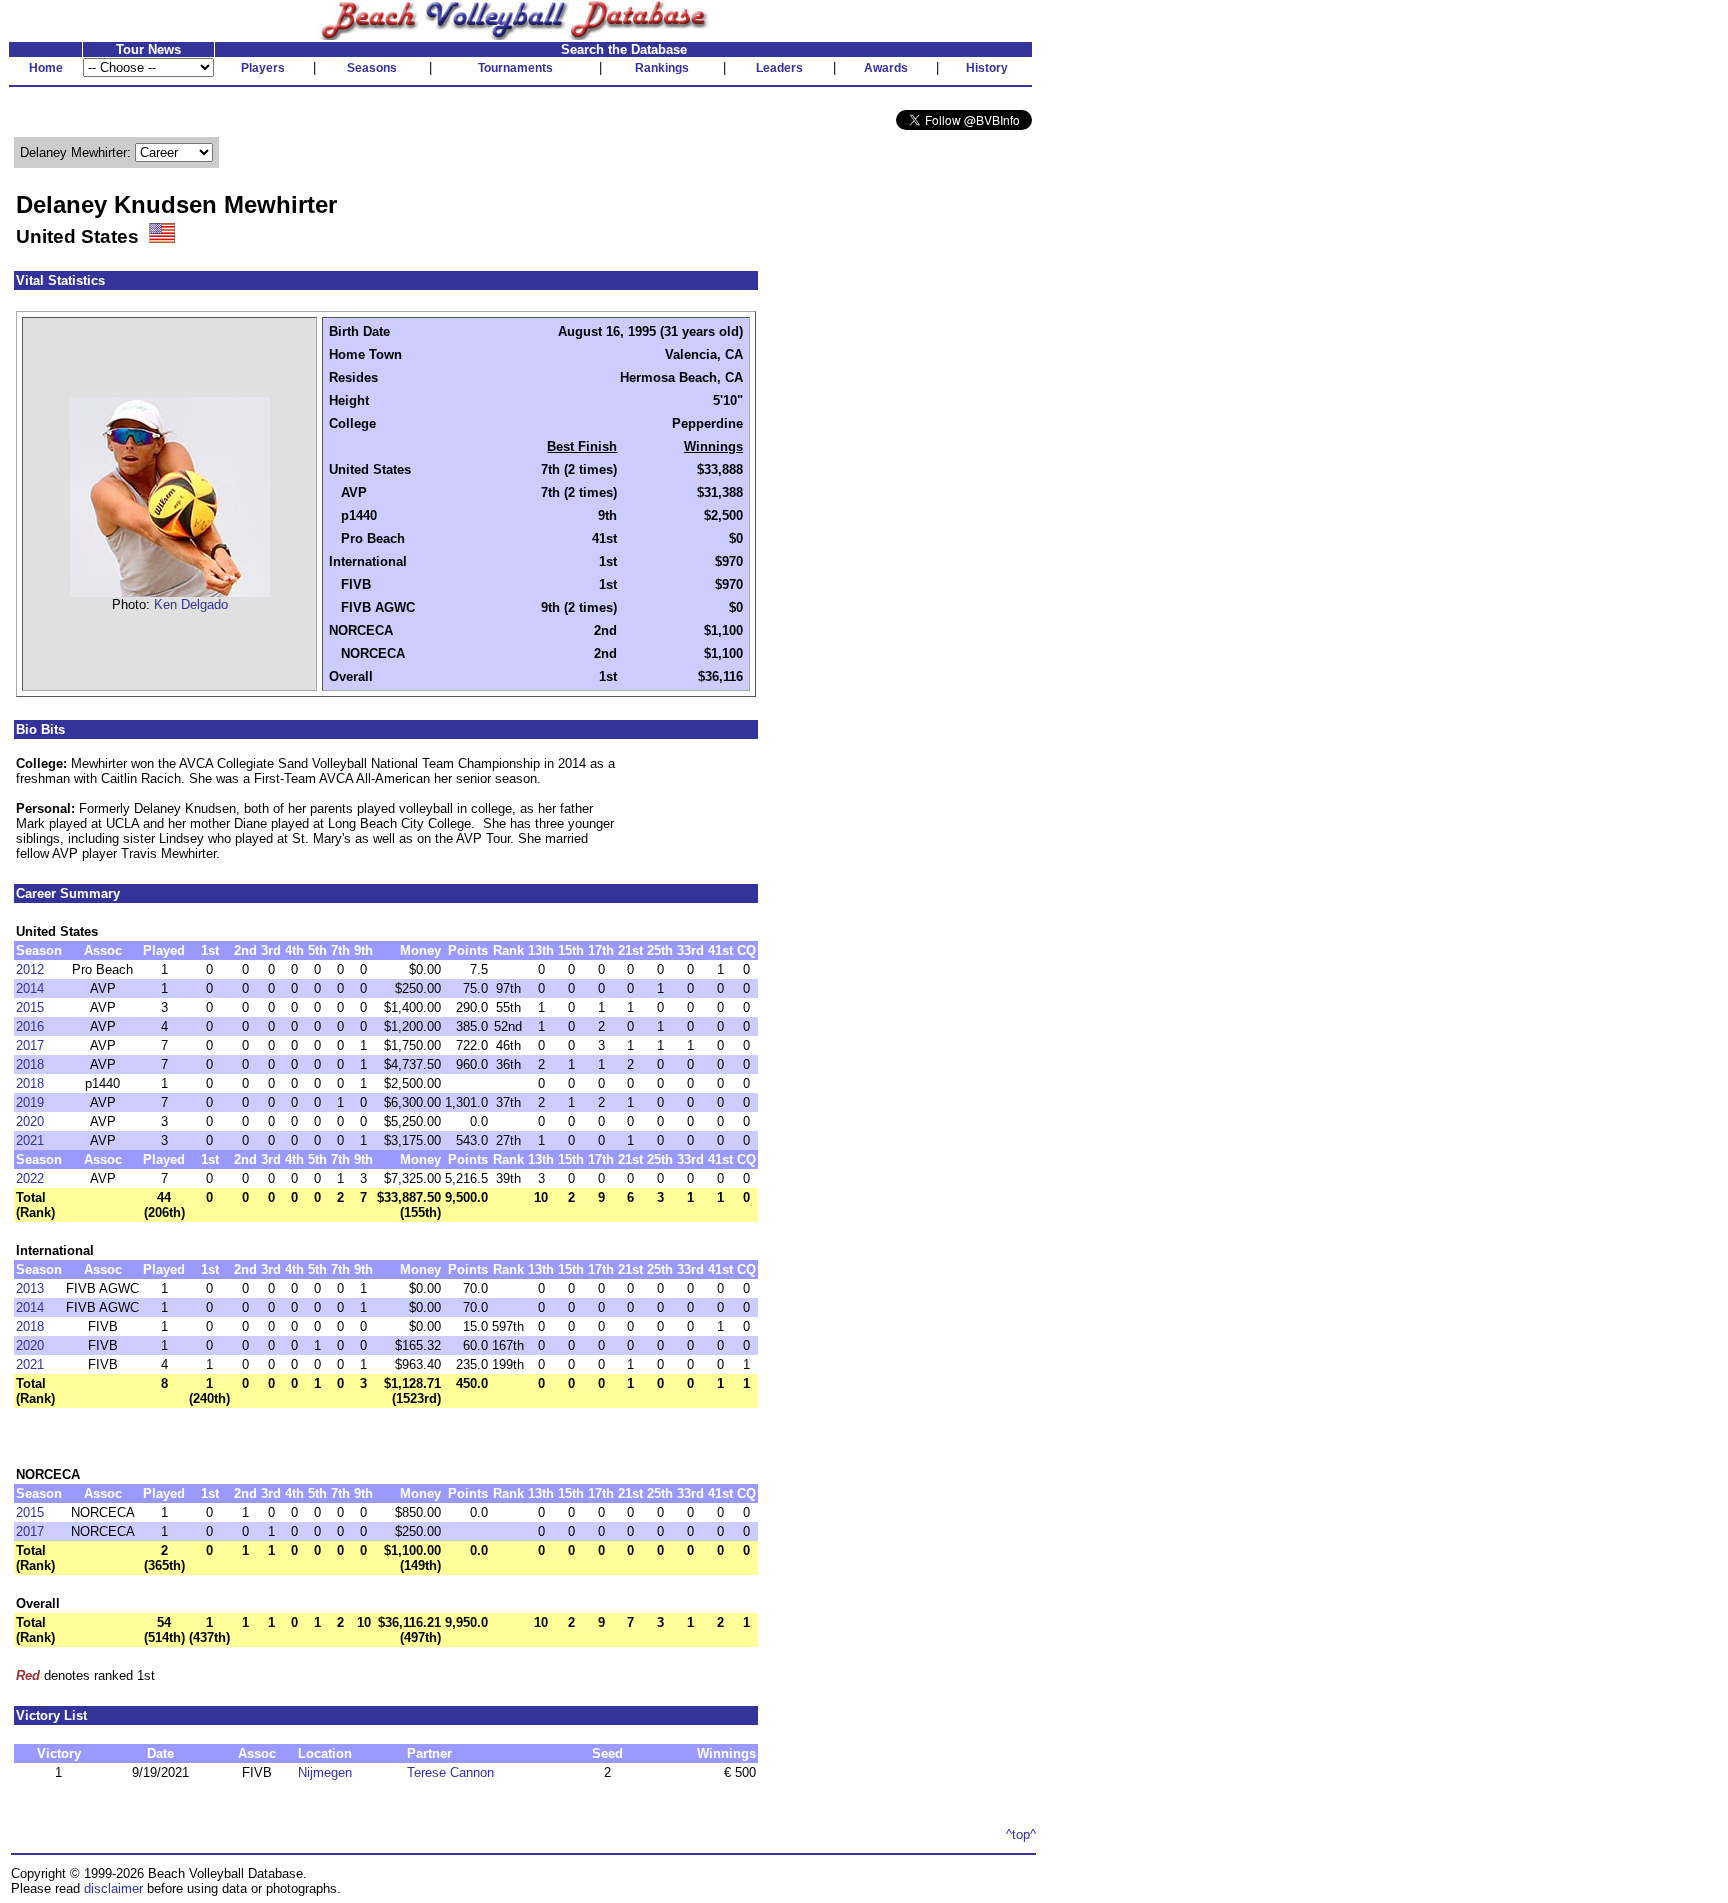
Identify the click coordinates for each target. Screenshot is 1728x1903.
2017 (30, 1045)
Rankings (662, 68)
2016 (30, 1026)
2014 (30, 988)
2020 (30, 1121)
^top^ (1021, 1834)
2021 (30, 1140)
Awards (886, 68)
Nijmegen (325, 1772)
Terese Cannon (450, 1772)
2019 (30, 1102)
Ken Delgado (191, 604)
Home (46, 68)
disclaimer (113, 1888)
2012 (30, 969)
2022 (30, 1178)
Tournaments (515, 68)
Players (263, 68)
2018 (30, 1064)
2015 (30, 1007)
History (987, 68)
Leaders (779, 68)
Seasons (372, 68)
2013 (30, 1288)
